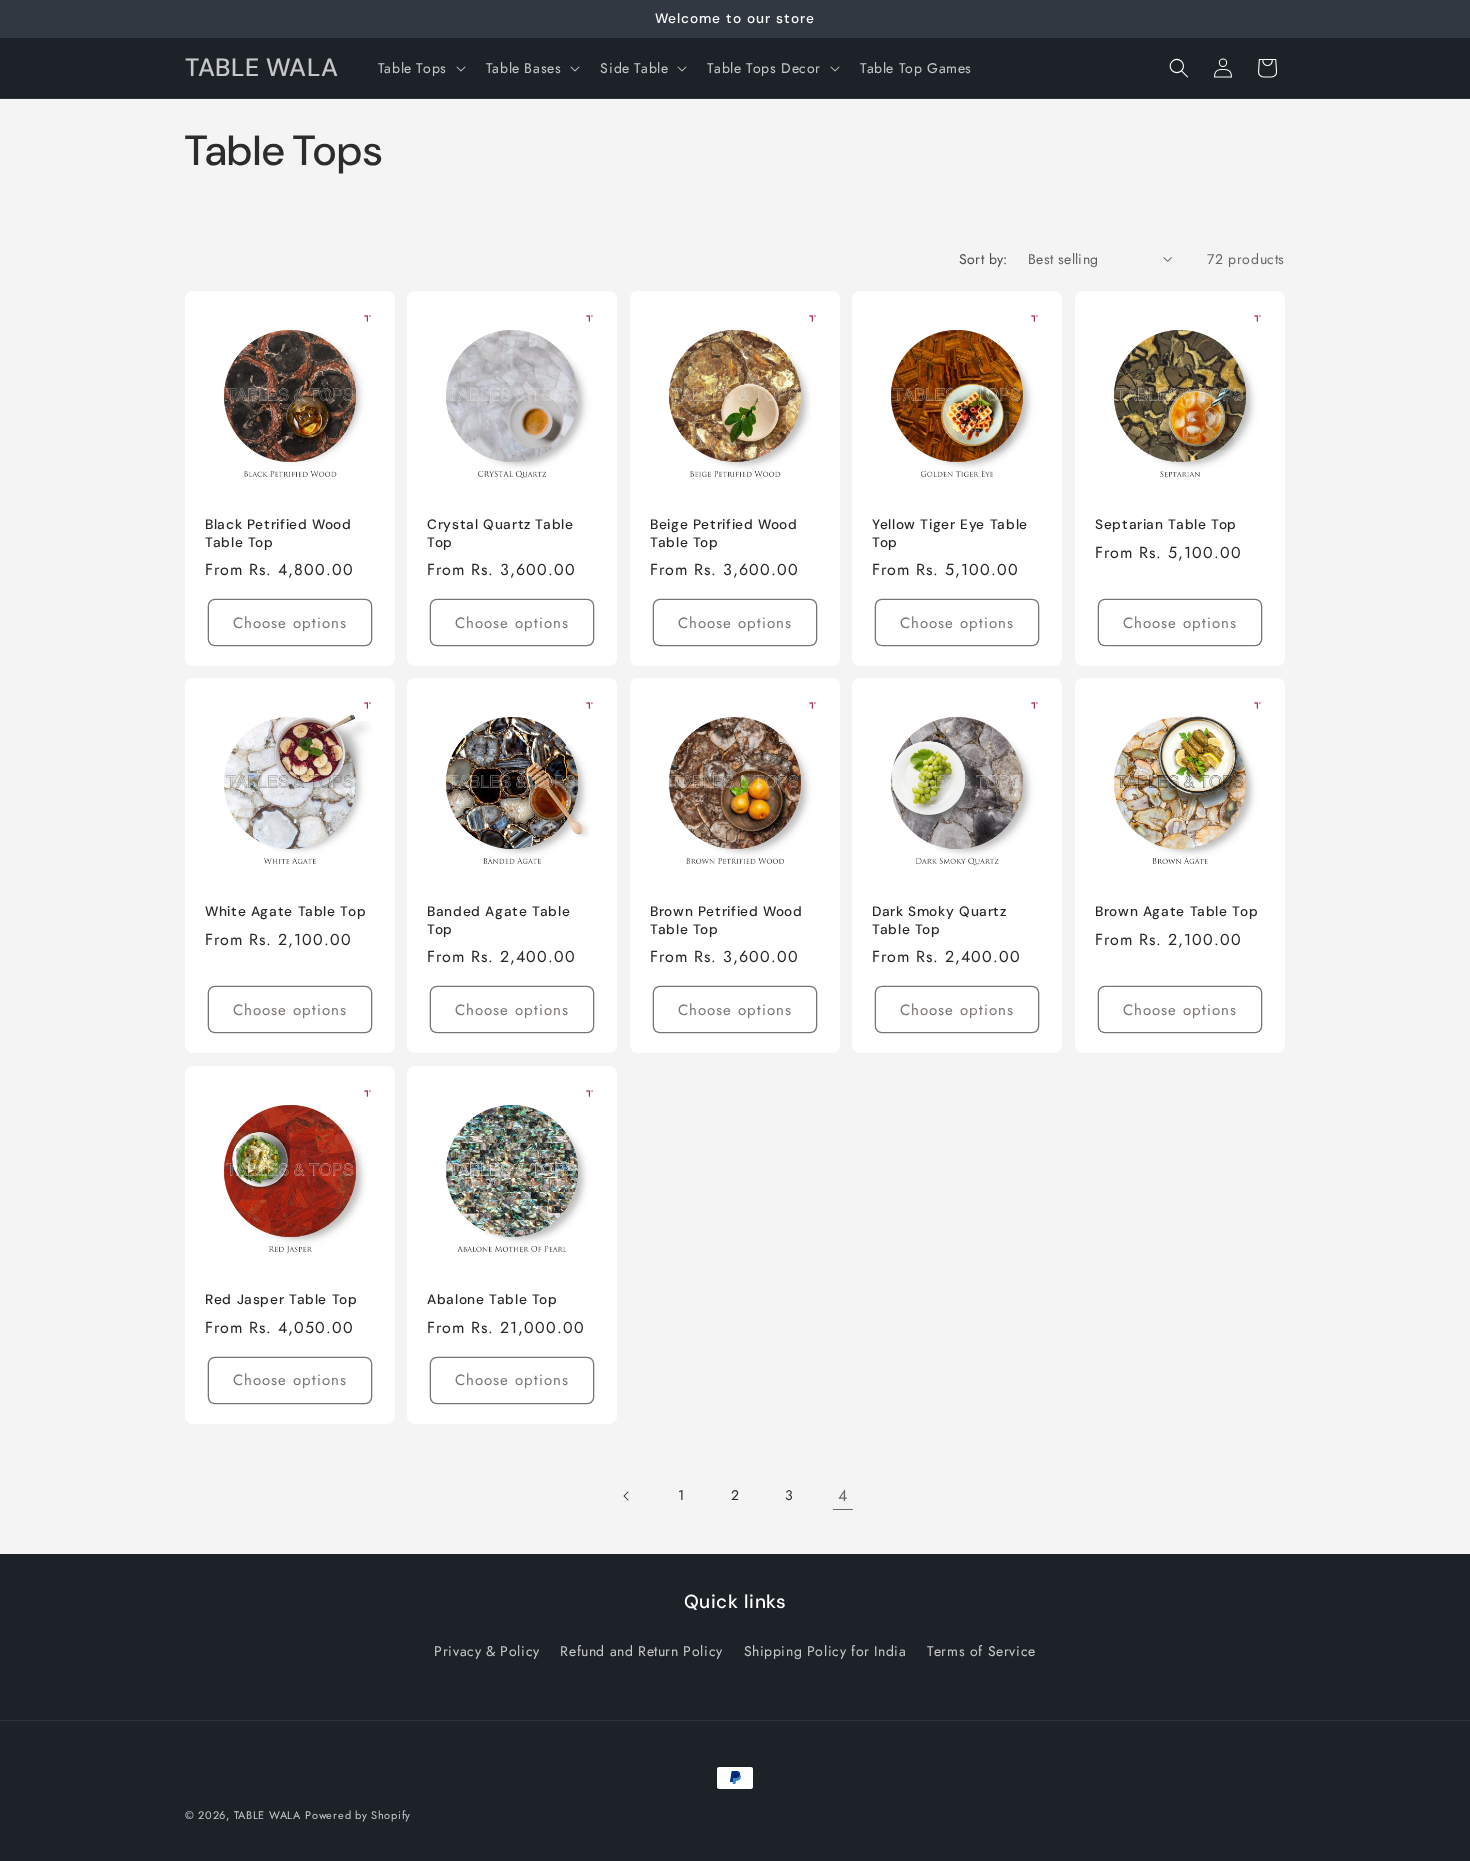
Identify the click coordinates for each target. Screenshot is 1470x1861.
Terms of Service (981, 1651)
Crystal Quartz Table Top (500, 533)
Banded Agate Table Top (498, 921)
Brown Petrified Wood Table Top (726, 921)
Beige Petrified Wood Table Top (724, 533)
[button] (420, 68)
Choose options (290, 623)
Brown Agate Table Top (1176, 912)
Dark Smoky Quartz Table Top (939, 921)
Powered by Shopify (358, 1815)
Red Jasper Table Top (281, 1299)
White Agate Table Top (285, 912)
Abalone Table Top (492, 1299)
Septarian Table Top (1166, 524)
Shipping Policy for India (825, 1651)
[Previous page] (627, 1496)
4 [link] (843, 1495)
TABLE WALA (267, 1815)
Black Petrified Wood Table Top (278, 533)
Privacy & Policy (487, 1651)
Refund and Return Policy (641, 1651)
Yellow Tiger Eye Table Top (950, 533)
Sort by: (983, 259)
